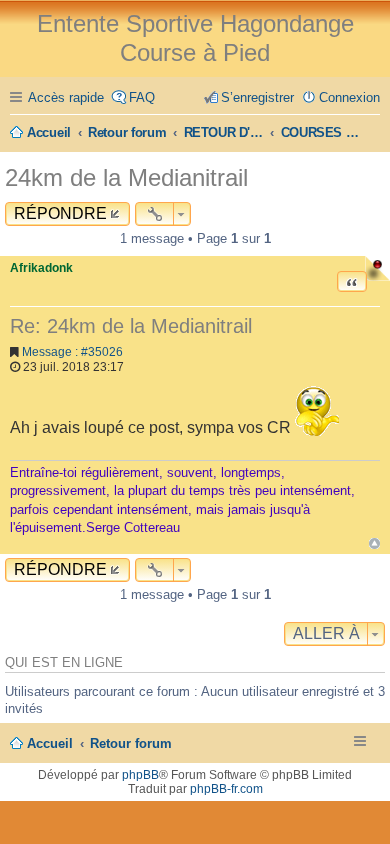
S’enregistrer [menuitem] (257, 97)
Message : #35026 (72, 352)
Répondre (60, 213)
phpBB (140, 775)
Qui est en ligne (64, 663)
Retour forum (131, 743)
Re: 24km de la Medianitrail (131, 326)
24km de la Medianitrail (126, 177)
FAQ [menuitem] (142, 97)
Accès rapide (66, 97)
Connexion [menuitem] (349, 97)
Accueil (50, 743)
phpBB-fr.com (226, 789)
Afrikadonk (41, 268)
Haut (374, 543)
